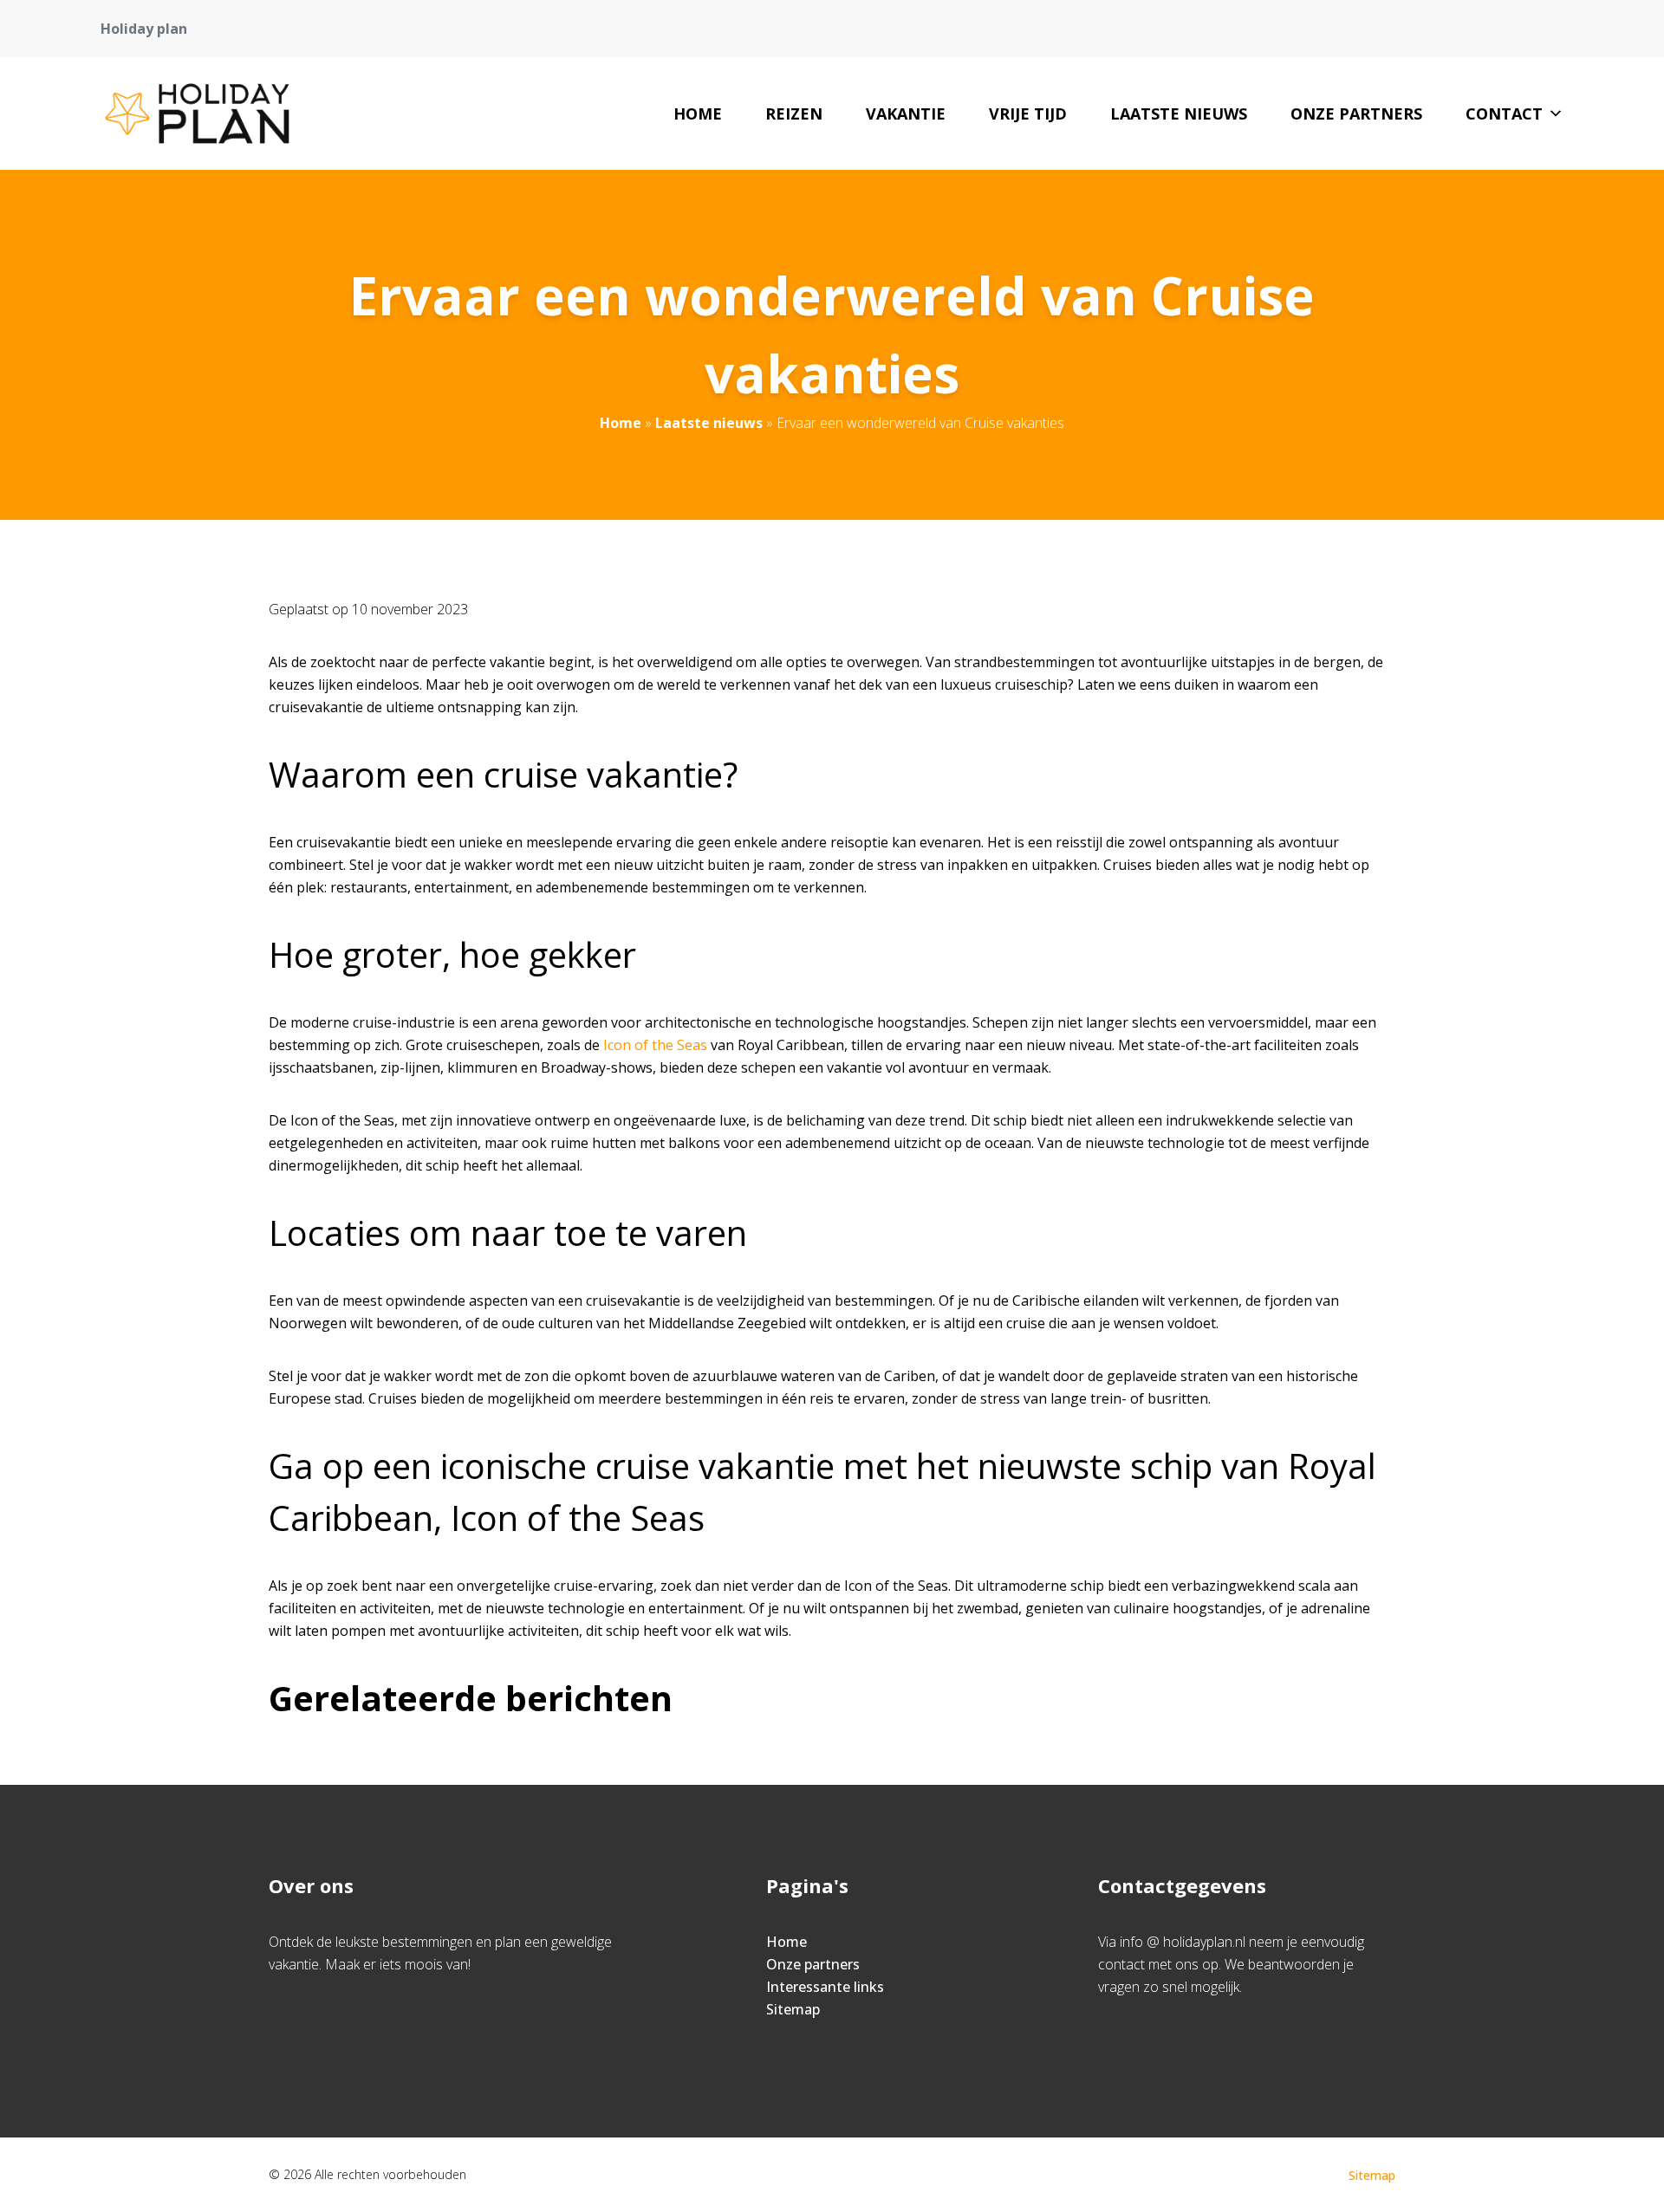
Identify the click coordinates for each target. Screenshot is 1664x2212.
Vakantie (906, 114)
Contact (1504, 114)
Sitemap (793, 2009)
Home (698, 114)
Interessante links (825, 1987)
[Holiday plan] (197, 114)
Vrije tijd (1028, 114)
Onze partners (1356, 114)
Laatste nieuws (1179, 114)
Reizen (794, 114)
